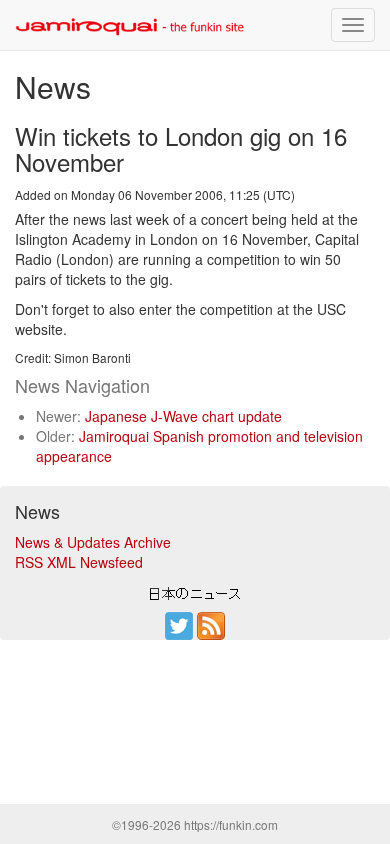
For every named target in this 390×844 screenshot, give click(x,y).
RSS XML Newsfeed (79, 562)
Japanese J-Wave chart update (183, 416)
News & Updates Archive (93, 542)
